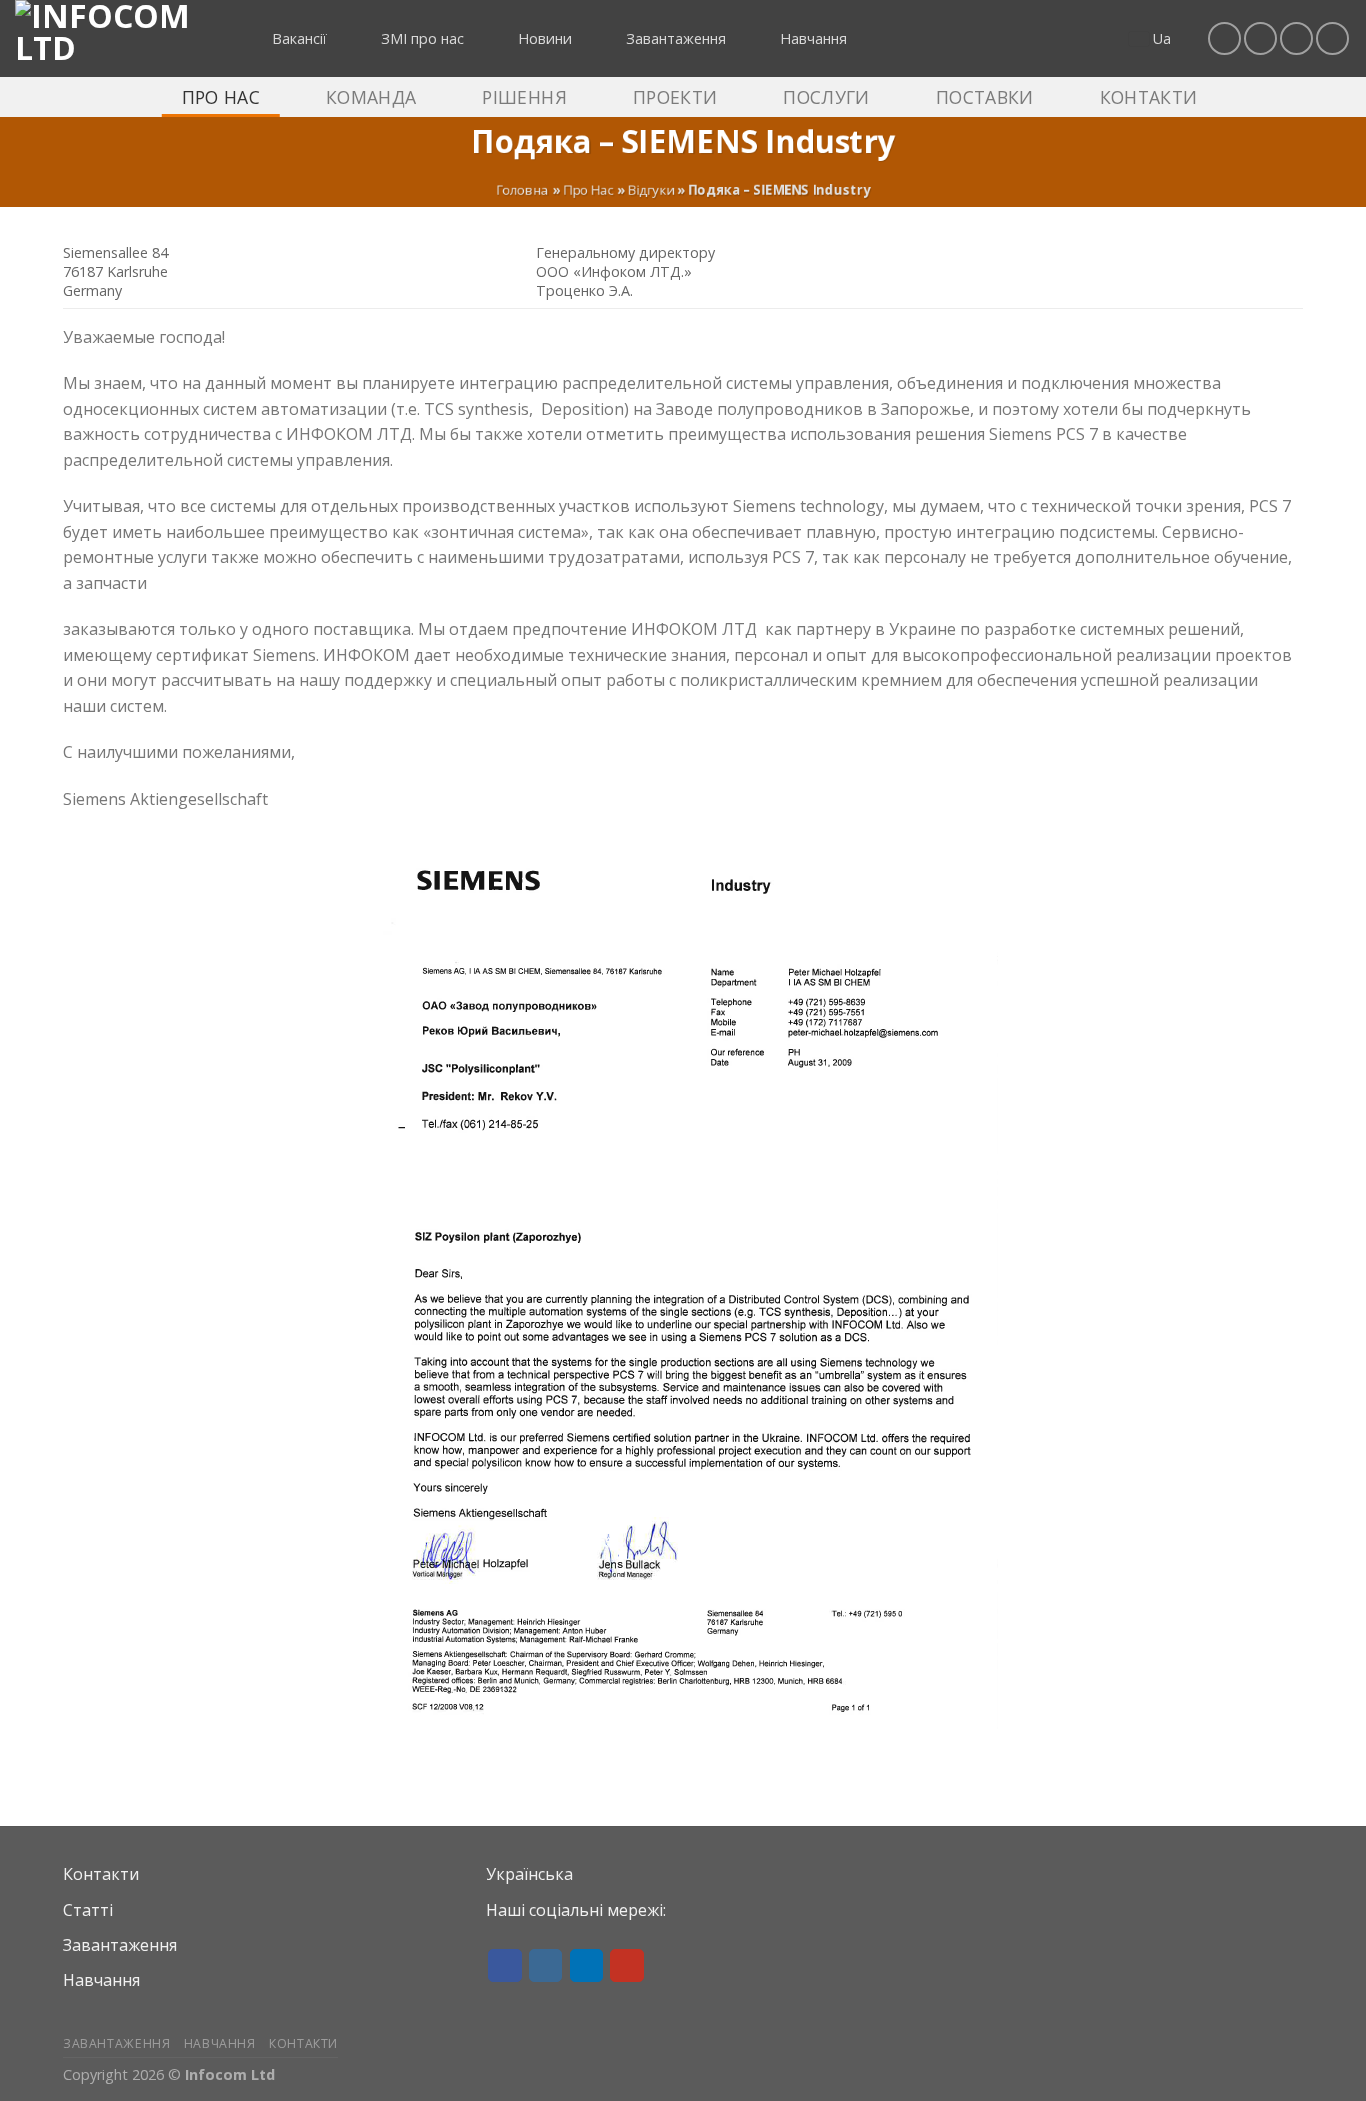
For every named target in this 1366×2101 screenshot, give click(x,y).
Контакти (101, 1874)
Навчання (101, 1980)
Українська (529, 1874)
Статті (88, 1910)
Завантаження (120, 1945)
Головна (522, 190)
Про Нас (588, 190)
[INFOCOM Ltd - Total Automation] (115, 38)
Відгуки (651, 190)
